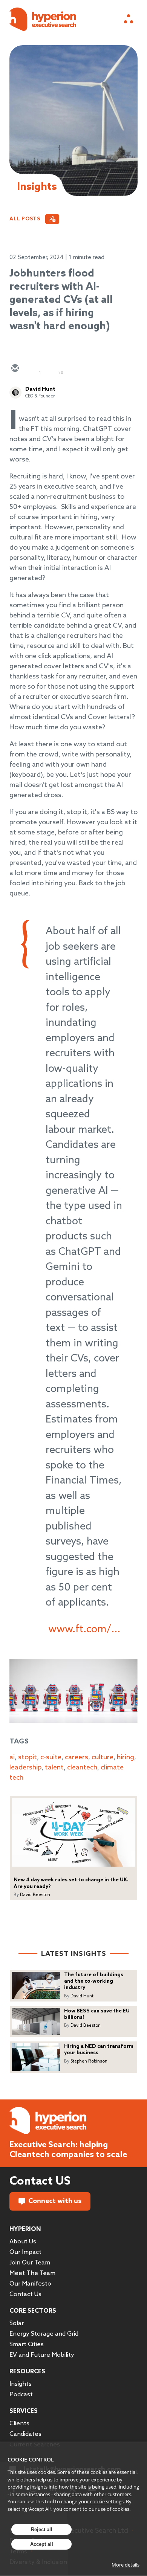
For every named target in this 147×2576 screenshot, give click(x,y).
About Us (23, 2242)
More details (126, 2565)
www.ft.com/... (84, 1629)
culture (103, 1757)
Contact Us (25, 2294)
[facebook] (69, 369)
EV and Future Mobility (42, 2355)
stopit (28, 1757)
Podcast (21, 2395)
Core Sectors (33, 2311)
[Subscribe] (52, 219)
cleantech (82, 1768)
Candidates (25, 2434)
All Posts (25, 219)
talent (54, 1768)
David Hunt (40, 389)
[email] (15, 369)
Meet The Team (32, 2273)
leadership (25, 1768)
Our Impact (25, 2252)
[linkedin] (51, 369)
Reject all (42, 2529)
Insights (21, 2384)
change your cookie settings (92, 2501)
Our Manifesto (30, 2284)
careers (77, 1757)
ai (12, 1757)
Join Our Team (30, 2263)
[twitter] (33, 369)
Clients (19, 2424)
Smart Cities (27, 2345)
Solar (17, 2323)
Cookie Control (31, 2459)
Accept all (42, 2544)
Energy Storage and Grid (44, 2334)
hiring (126, 1757)
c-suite (51, 1757)
